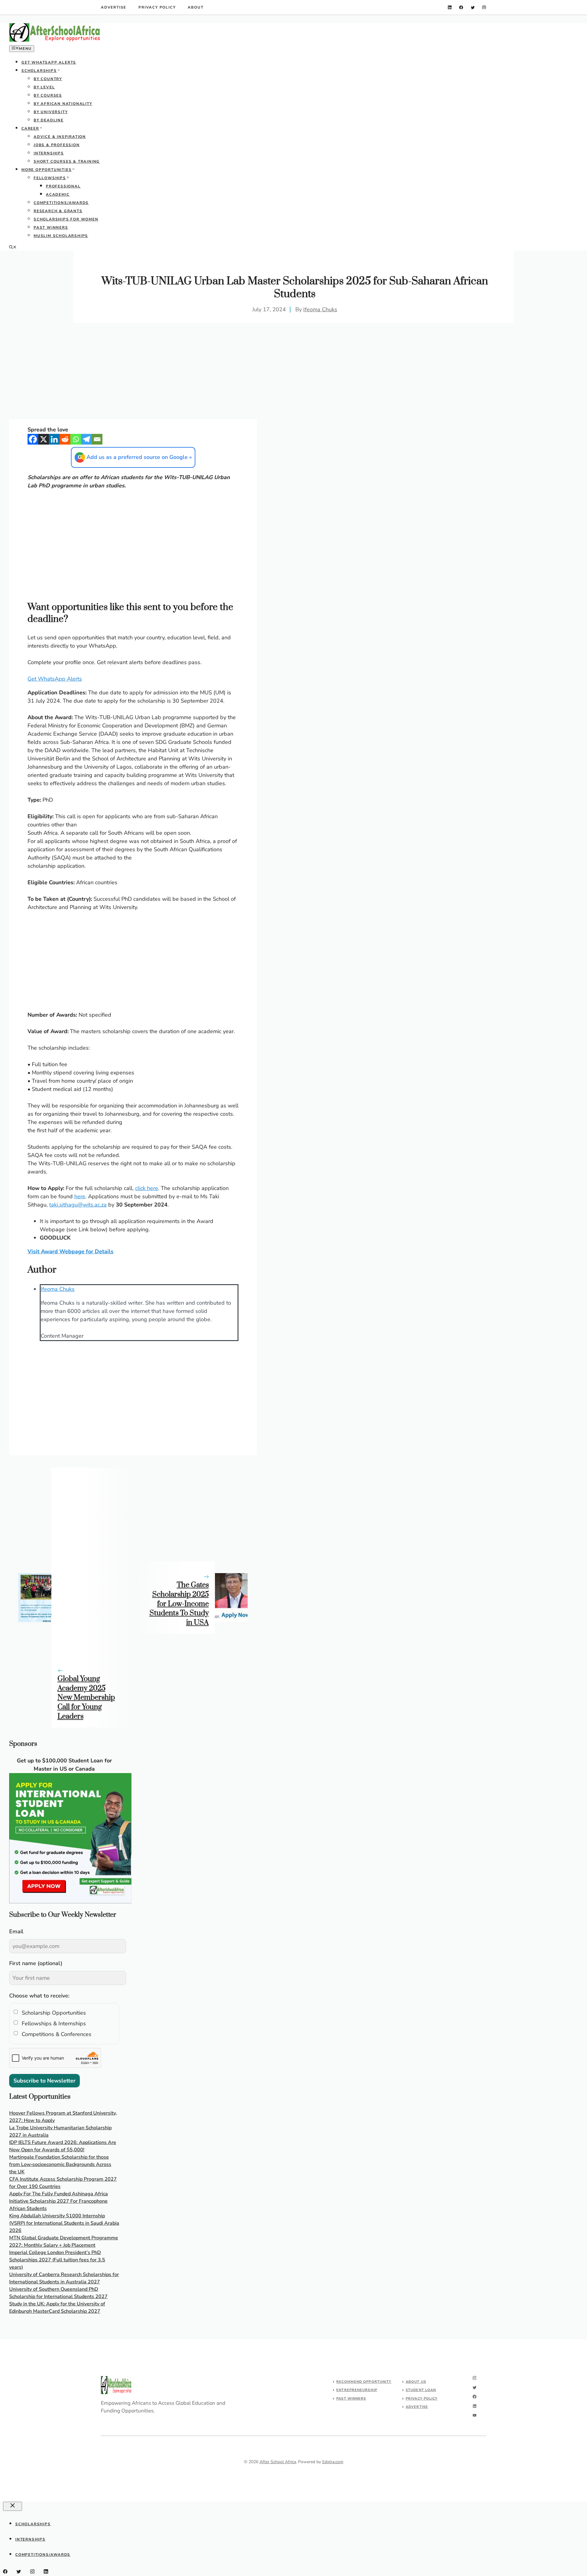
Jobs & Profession (57, 145)
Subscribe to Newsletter (44, 2081)
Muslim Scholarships (61, 236)
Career (30, 128)
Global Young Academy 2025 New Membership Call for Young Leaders (86, 1698)
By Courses (48, 95)
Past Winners (51, 227)
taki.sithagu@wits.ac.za (78, 1205)
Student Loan (421, 2390)
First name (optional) (36, 1963)
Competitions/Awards (61, 203)
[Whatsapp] (76, 439)
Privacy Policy (157, 7)
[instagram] (484, 7)
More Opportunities (46, 170)
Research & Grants (58, 211)
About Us (416, 2382)
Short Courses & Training (67, 161)
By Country (48, 79)
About (196, 7)
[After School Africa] (55, 40)
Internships (49, 153)
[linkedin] (450, 7)
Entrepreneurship (357, 2390)
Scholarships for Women (66, 219)
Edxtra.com (333, 2462)
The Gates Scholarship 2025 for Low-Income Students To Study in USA (179, 1604)
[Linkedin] (54, 439)
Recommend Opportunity (364, 2382)
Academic (58, 194)
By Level (44, 87)
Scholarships (39, 71)
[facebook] (461, 7)
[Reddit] (65, 439)
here (80, 1196)
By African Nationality (63, 104)
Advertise (114, 7)
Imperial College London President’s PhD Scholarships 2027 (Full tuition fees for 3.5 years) (57, 2260)
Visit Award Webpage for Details (70, 1251)
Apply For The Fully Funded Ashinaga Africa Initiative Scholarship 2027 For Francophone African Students (59, 2201)
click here (147, 1188)
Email (16, 1931)
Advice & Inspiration (60, 137)
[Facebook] (33, 439)
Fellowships (50, 178)
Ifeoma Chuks (320, 309)
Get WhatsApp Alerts (49, 62)
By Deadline (49, 120)
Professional (63, 186)
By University (51, 112)
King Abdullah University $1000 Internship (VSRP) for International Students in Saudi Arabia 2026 (64, 2223)
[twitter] (473, 7)
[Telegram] (86, 439)
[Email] (97, 439)
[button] (13, 248)
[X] (44, 439)
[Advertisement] (133, 374)
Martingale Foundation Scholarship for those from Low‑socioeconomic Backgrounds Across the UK (60, 2164)
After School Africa (278, 2462)
